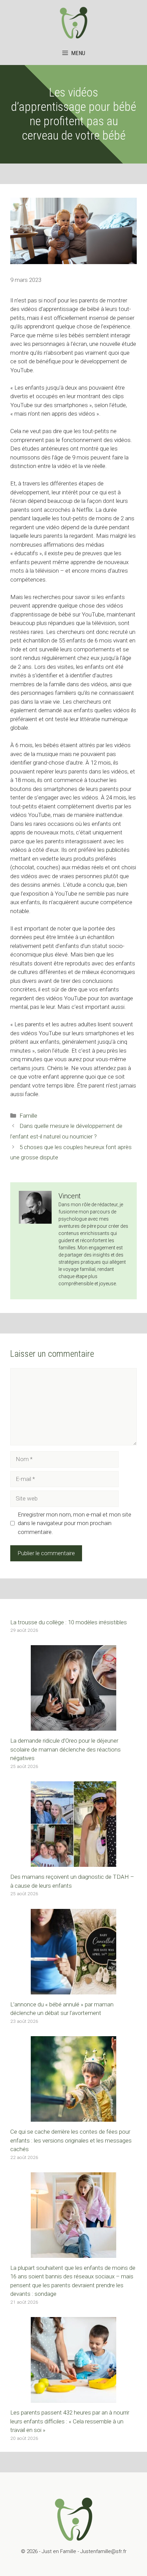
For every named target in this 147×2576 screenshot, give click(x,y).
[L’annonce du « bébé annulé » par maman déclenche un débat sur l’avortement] (73, 1990)
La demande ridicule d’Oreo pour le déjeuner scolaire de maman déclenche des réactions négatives (65, 1749)
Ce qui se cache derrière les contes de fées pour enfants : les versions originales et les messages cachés (71, 2140)
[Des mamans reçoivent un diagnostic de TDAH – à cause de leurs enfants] (73, 1862)
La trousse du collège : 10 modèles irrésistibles (69, 1622)
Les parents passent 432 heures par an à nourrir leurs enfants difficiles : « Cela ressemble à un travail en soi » (70, 2421)
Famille (28, 1116)
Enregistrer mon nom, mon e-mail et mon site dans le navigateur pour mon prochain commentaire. (75, 1523)
